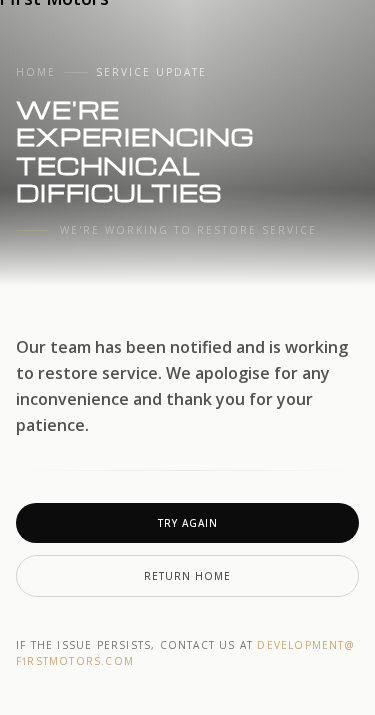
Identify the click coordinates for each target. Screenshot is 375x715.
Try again (188, 523)
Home (36, 72)
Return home (187, 576)
